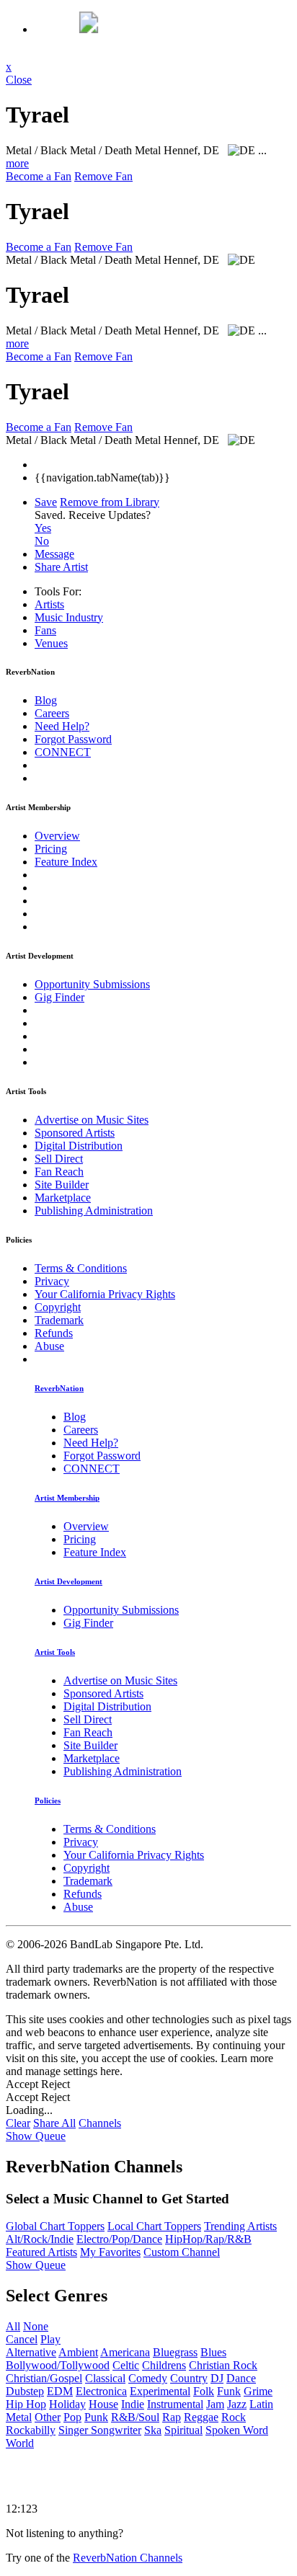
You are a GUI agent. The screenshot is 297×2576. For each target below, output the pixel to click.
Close (19, 80)
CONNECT (63, 752)
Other (48, 2417)
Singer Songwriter (100, 2430)
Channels (100, 2123)
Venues (51, 643)
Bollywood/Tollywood (58, 2365)
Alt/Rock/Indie (40, 2239)
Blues (213, 2352)
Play (50, 2339)
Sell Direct (59, 1159)
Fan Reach (59, 1172)
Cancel (22, 2339)
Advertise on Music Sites (92, 1120)
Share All (54, 2123)
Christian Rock (223, 2365)
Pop (72, 2417)
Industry (69, 617)
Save (46, 502)
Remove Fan (103, 176)
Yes (43, 528)
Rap (172, 2417)
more (17, 163)
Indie (133, 2404)
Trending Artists (240, 2226)
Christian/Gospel (44, 2378)
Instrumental (175, 2404)
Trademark (59, 1320)
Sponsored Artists (75, 1133)
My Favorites (110, 2252)
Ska (153, 2430)
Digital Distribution (79, 1146)
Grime (258, 2391)
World (20, 2443)
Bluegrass (175, 2352)
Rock (234, 2417)
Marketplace (63, 1198)
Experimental (160, 2391)
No (42, 541)
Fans (45, 630)
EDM (60, 2391)
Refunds (54, 1333)
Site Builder (62, 1185)
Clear (18, 2123)
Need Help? (62, 726)
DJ (217, 2378)
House (103, 2404)
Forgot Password (73, 739)
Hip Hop (26, 2404)
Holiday (67, 2404)
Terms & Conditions (81, 1268)
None (36, 2326)
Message (54, 554)
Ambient (78, 2352)
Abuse (49, 1346)
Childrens (164, 2365)
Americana (125, 2352)
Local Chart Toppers (154, 2226)
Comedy (148, 2378)
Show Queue (36, 2136)
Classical (105, 2378)
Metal (19, 2417)
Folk (204, 2391)
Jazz (237, 2404)
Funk (229, 2391)
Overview (57, 836)
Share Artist (61, 567)
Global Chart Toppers (55, 2226)
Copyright (58, 1307)
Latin (261, 2404)
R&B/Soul (135, 2417)
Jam (215, 2404)
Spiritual (183, 2430)
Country (189, 2378)
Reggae (201, 2417)
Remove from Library (110, 502)
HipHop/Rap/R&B (208, 2239)
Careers (52, 713)
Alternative (31, 2352)
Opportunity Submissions (92, 984)
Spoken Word (237, 2430)
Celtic (126, 2365)
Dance (241, 2378)
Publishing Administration (94, 1211)
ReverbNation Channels (128, 2558)
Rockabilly (31, 2430)
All (13, 2326)
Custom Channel (182, 2252)
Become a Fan (39, 176)
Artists (49, 604)
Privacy (52, 1281)
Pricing (51, 849)
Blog (46, 700)
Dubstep (25, 2391)
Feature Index (66, 862)
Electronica (101, 2391)
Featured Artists (41, 2252)
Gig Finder (59, 997)
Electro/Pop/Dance (119, 2239)
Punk (96, 2417)
